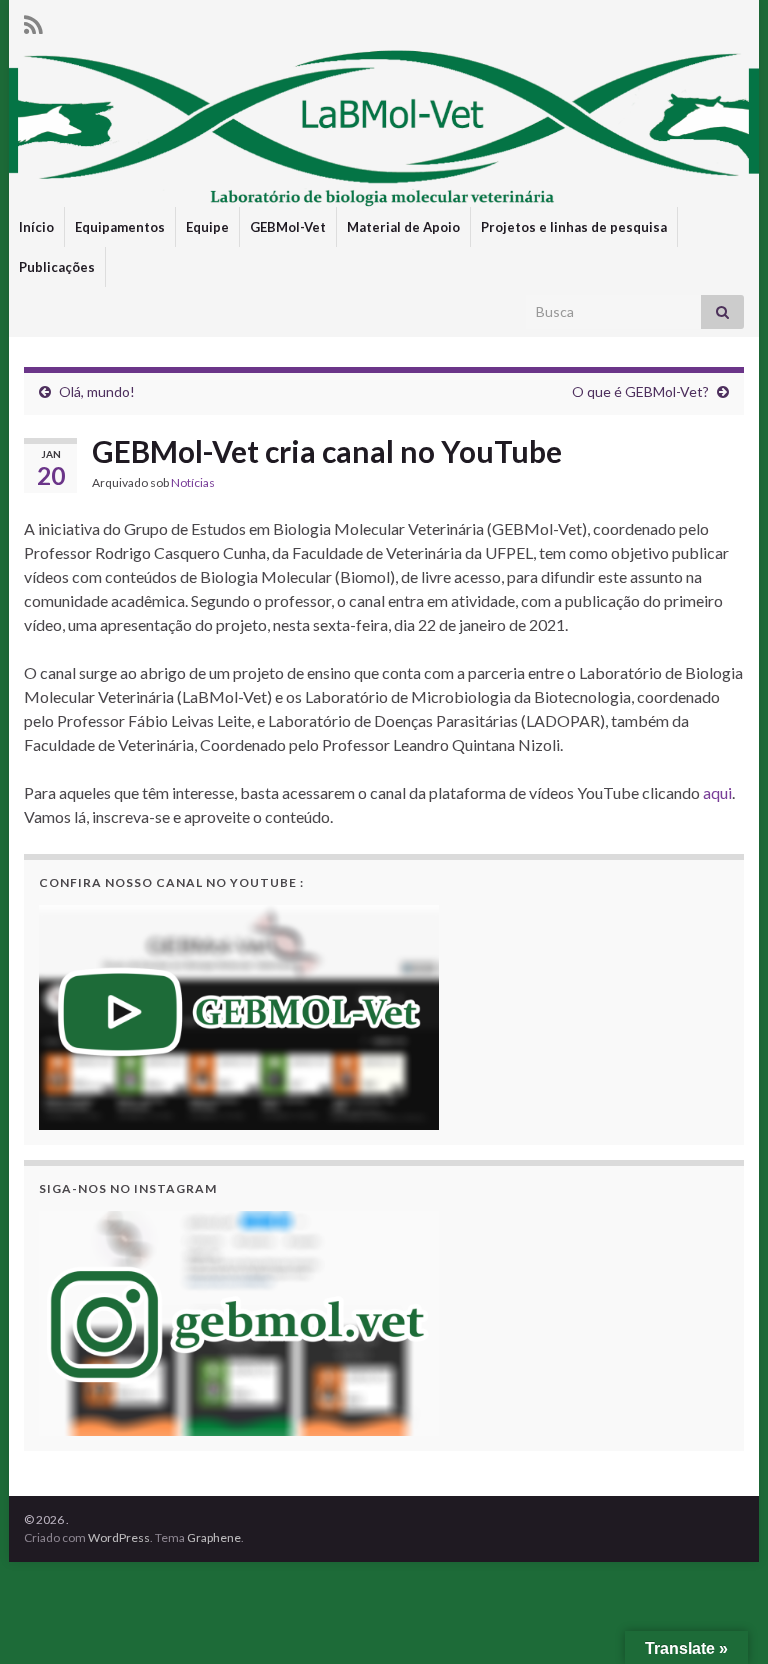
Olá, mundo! (97, 391)
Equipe (207, 227)
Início (36, 227)
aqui (717, 792)
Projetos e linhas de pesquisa (574, 227)
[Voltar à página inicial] (384, 127)
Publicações (57, 267)
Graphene (214, 1537)
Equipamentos (120, 227)
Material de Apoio (403, 227)
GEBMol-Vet (288, 227)
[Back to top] (723, 1619)
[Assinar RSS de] (33, 21)
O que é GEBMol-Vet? (640, 391)
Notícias (193, 482)
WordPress (119, 1537)
